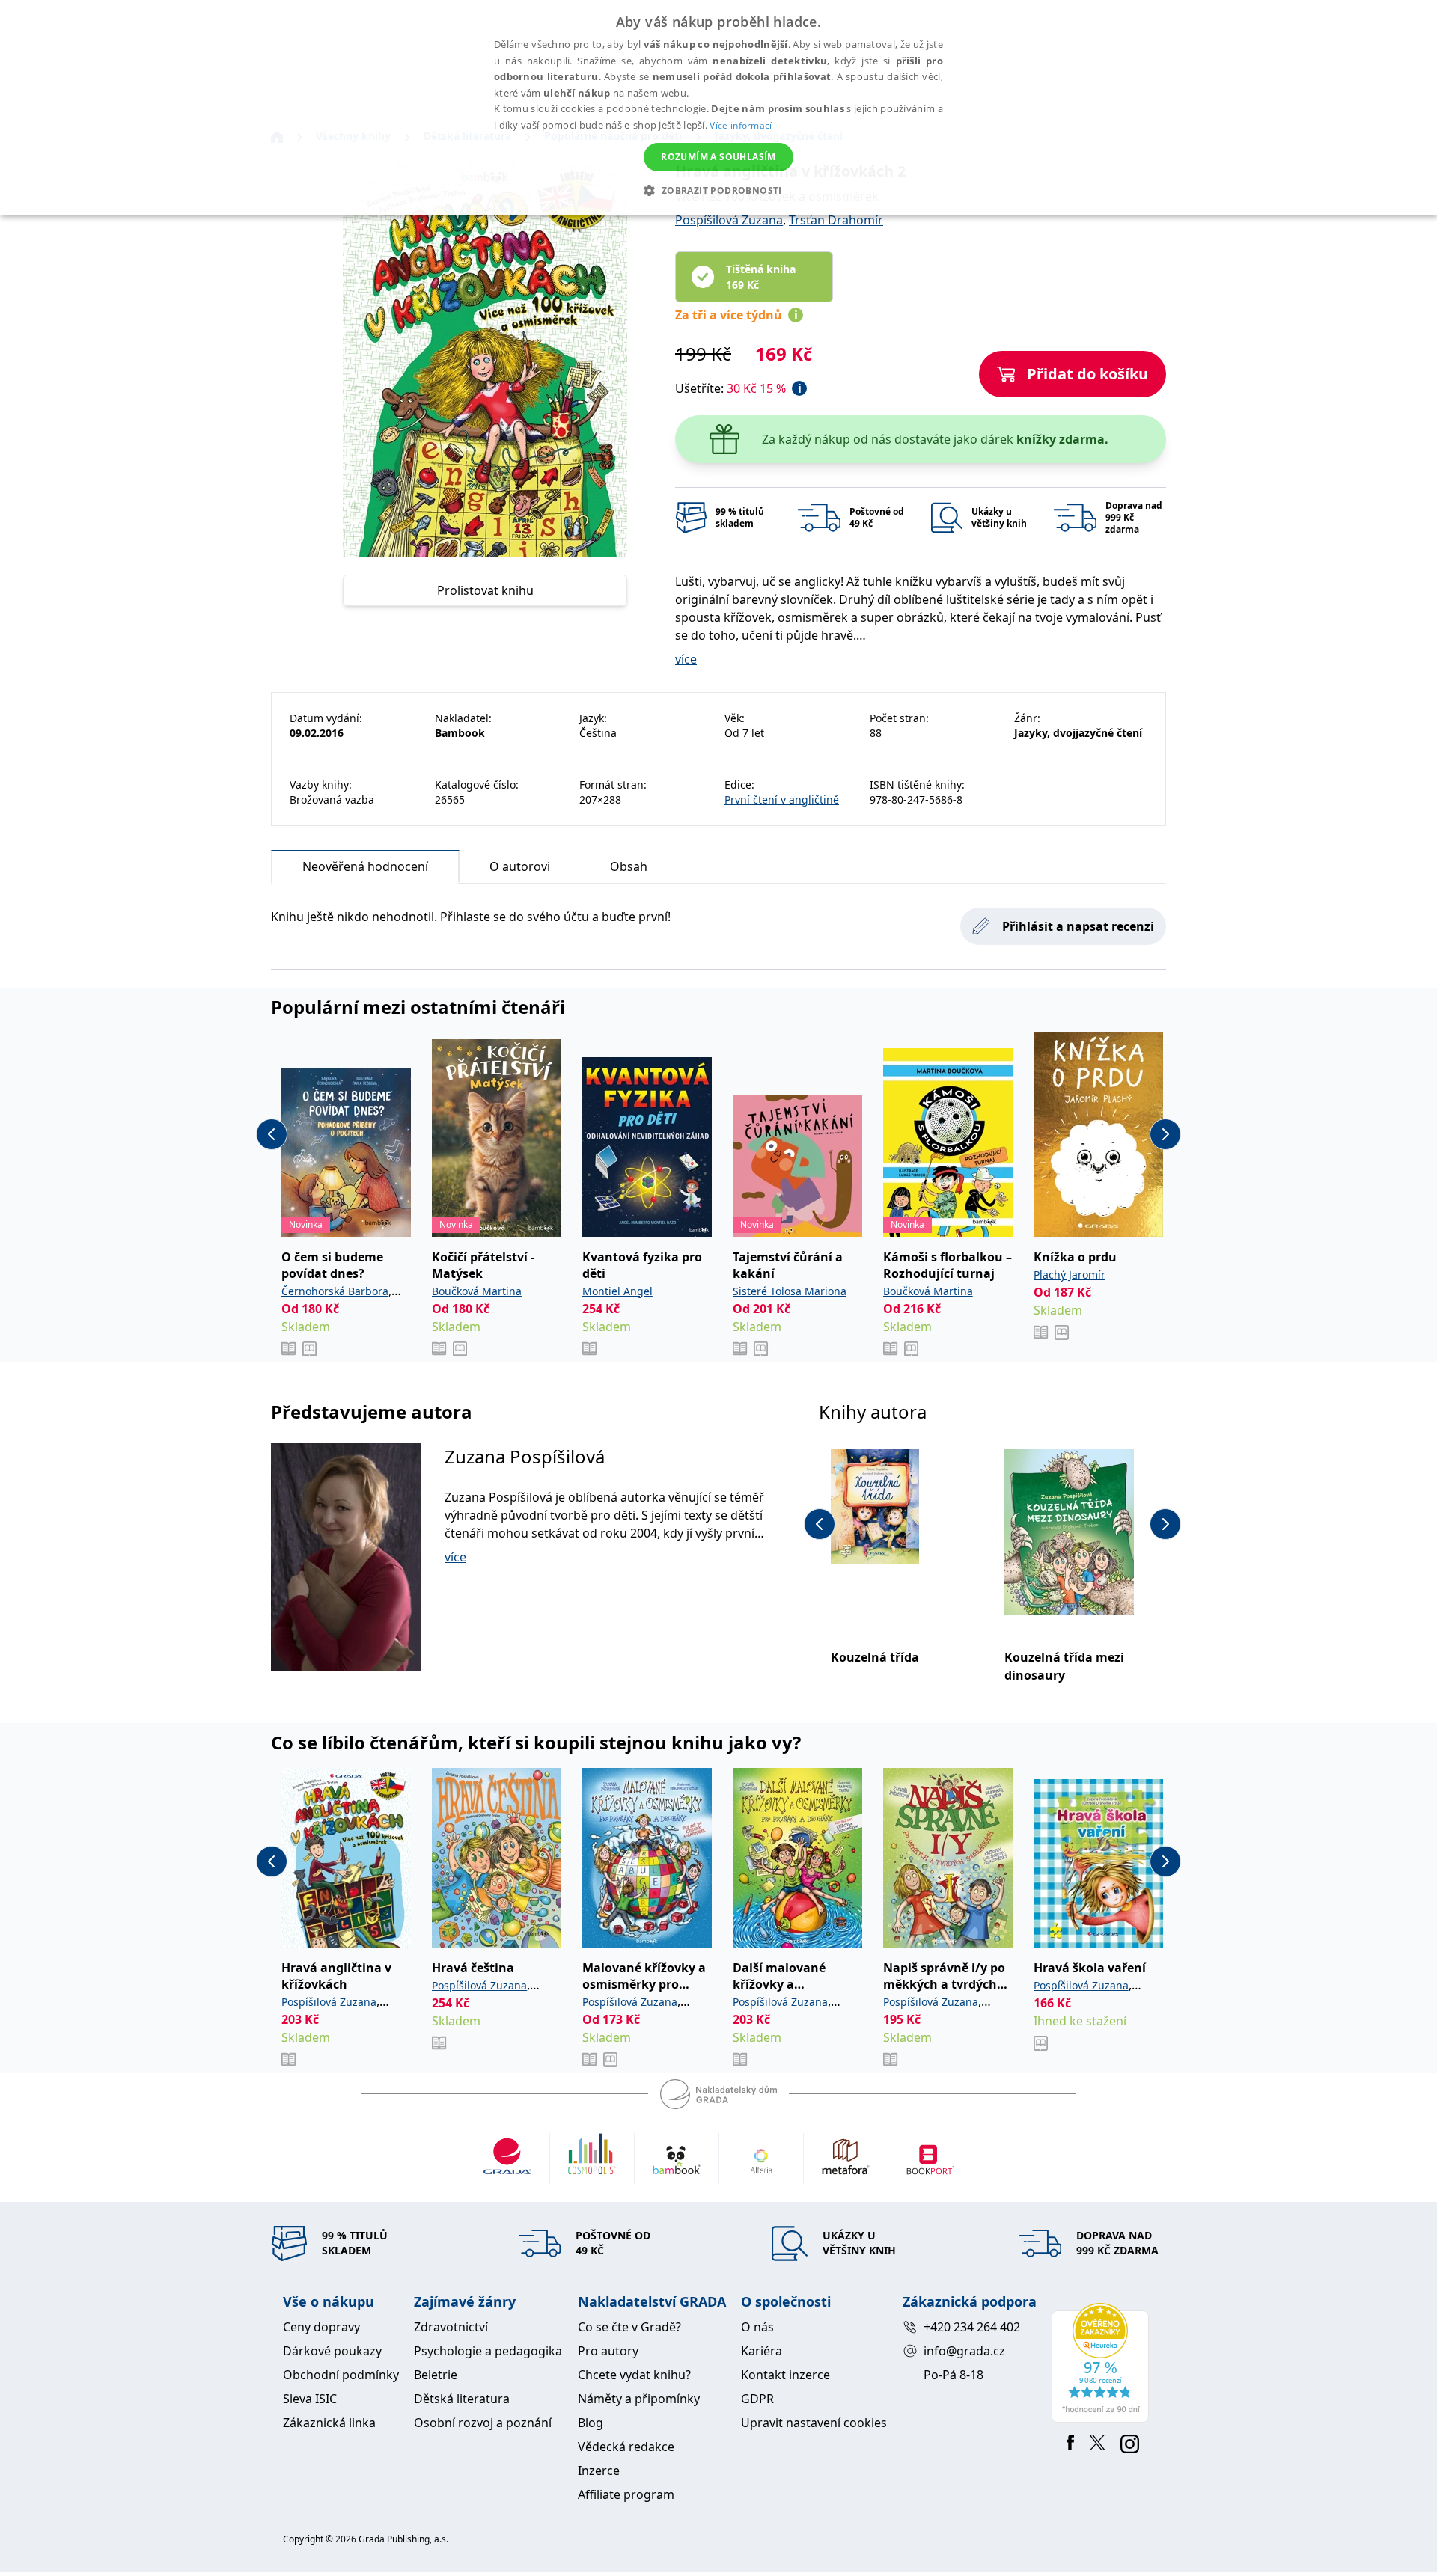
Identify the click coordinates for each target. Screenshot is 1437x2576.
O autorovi (520, 866)
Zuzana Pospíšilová (525, 1456)
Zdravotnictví (451, 2327)
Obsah (629, 866)
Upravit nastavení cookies (814, 2423)
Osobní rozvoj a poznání (483, 2423)
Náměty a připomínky (639, 2399)
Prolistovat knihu (485, 590)
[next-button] (1165, 1134)
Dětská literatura (462, 2399)
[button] (718, 190)
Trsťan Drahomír (836, 220)
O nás (757, 2327)
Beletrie (436, 2375)
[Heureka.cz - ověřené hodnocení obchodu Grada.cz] (1103, 2363)
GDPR (757, 2399)
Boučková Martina (477, 1291)
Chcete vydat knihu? (634, 2375)
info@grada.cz (964, 2351)
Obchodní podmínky (341, 2375)
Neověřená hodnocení (365, 866)
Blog (591, 2423)
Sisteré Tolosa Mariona (790, 1291)
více (686, 659)
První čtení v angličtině (782, 799)
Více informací (741, 125)
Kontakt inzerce (785, 2375)
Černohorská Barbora (335, 1291)
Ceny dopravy (321, 2327)
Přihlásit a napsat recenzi (1078, 926)
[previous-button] (272, 1134)
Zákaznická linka (329, 2423)
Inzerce (599, 2471)
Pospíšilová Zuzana (729, 220)
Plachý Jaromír (1070, 1275)
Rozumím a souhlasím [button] (718, 157)
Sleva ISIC (310, 2399)
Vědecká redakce (626, 2447)
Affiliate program (626, 2494)
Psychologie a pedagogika (488, 2351)
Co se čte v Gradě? (629, 2327)
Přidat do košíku (1087, 374)
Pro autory (608, 2351)
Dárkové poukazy (332, 2351)
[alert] (718, 108)
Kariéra (762, 2351)
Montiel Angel (617, 1291)
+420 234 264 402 (972, 2327)
